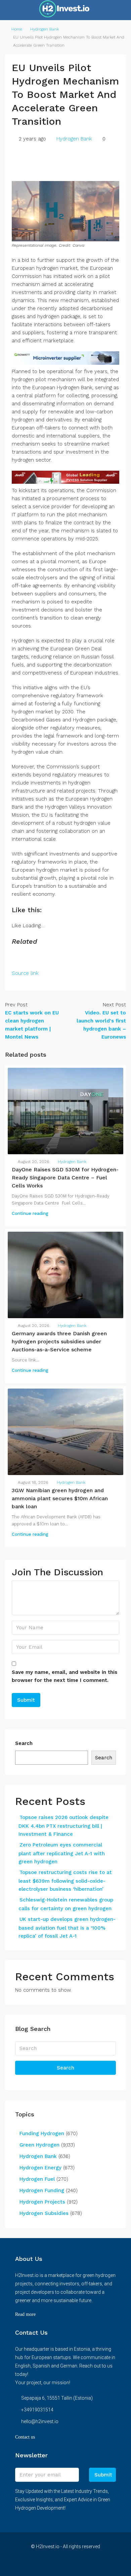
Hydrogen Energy (40, 2168)
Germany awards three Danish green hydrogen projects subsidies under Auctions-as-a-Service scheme (59, 1341)
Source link (25, 973)
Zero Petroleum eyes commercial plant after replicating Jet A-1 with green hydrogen (62, 1853)
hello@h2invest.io (40, 2421)
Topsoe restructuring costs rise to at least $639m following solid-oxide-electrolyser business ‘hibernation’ (65, 1881)
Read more (25, 2314)
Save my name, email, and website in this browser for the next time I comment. (64, 1676)
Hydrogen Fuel (37, 2179)
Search (24, 1743)
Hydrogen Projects (42, 2202)
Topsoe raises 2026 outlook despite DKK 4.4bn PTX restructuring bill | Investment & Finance (63, 1826)
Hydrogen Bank (45, 29)
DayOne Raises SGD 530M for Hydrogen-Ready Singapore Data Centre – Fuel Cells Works (65, 1178)
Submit (103, 2475)
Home (17, 29)
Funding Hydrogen (42, 2133)
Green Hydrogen (39, 2145)
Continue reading (30, 1213)
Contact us (25, 2437)
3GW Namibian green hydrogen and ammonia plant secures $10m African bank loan (60, 1498)
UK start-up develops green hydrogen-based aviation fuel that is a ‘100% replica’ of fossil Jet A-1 (67, 1928)
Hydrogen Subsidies (44, 2213)
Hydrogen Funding (42, 2190)
